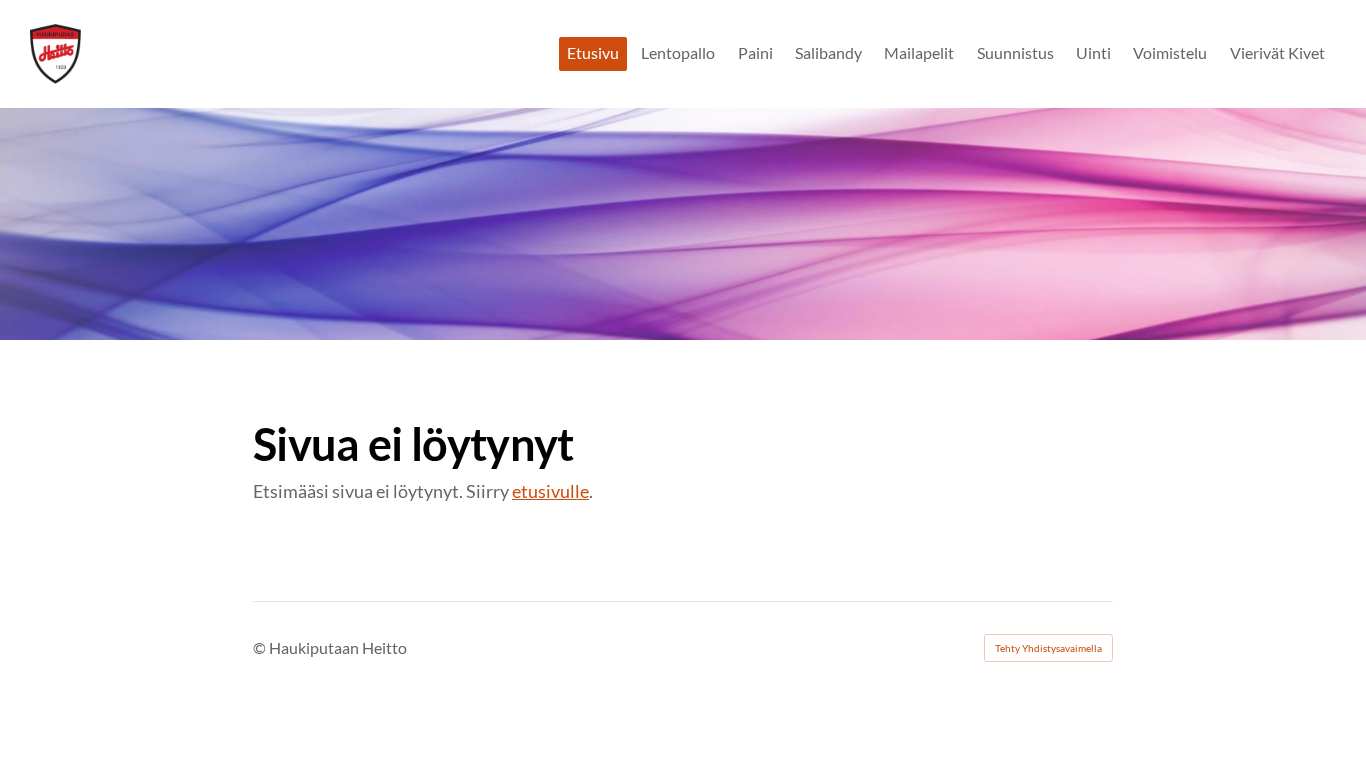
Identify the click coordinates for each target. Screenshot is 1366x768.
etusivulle (550, 491)
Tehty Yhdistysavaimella (1048, 648)
